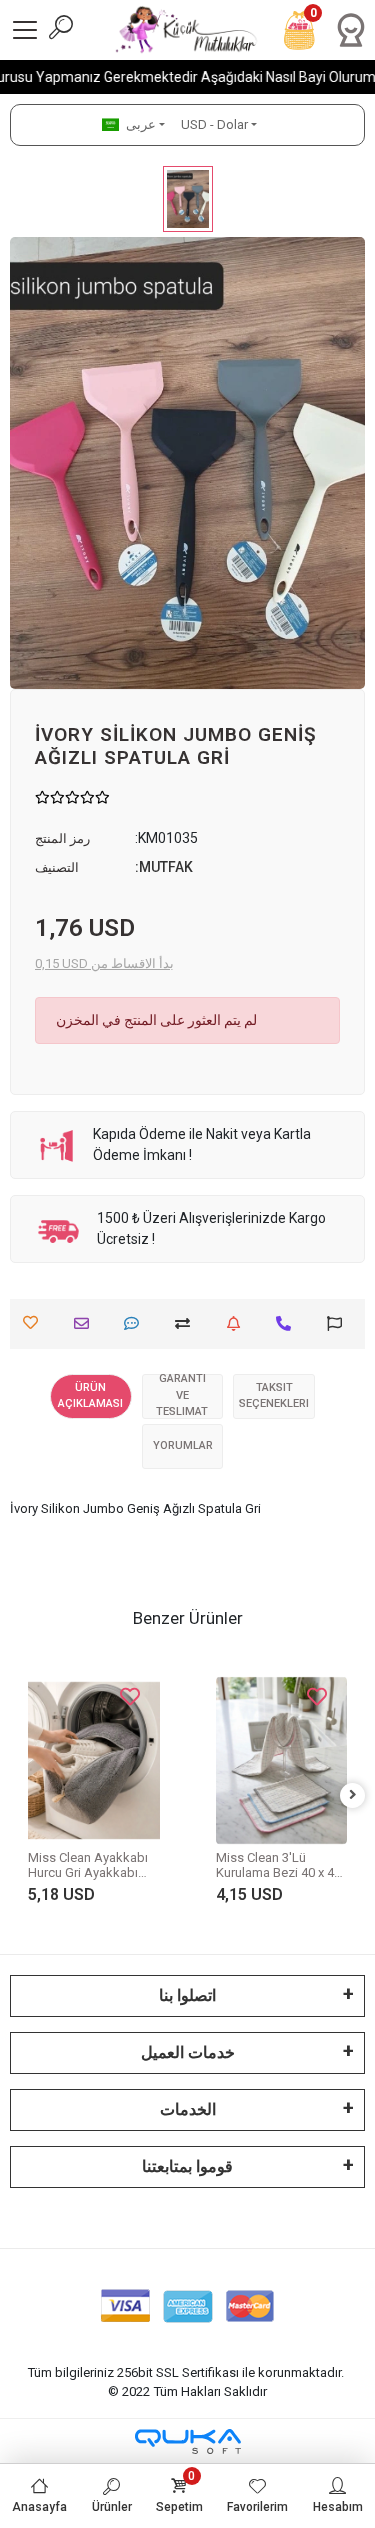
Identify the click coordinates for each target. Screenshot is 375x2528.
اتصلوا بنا (187, 1995)
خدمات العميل (188, 2052)
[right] (353, 1795)
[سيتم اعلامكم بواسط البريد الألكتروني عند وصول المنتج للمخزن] (238, 1323)
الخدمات (188, 2109)
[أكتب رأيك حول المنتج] (136, 1323)
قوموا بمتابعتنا (187, 2166)
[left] (23, 1795)
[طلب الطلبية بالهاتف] (288, 1323)
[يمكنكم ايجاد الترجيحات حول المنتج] (339, 1323)
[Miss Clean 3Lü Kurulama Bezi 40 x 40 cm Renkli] (174, 1760)
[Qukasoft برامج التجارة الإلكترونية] (188, 2441)
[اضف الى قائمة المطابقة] (187, 1323)
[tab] (91, 1396)
